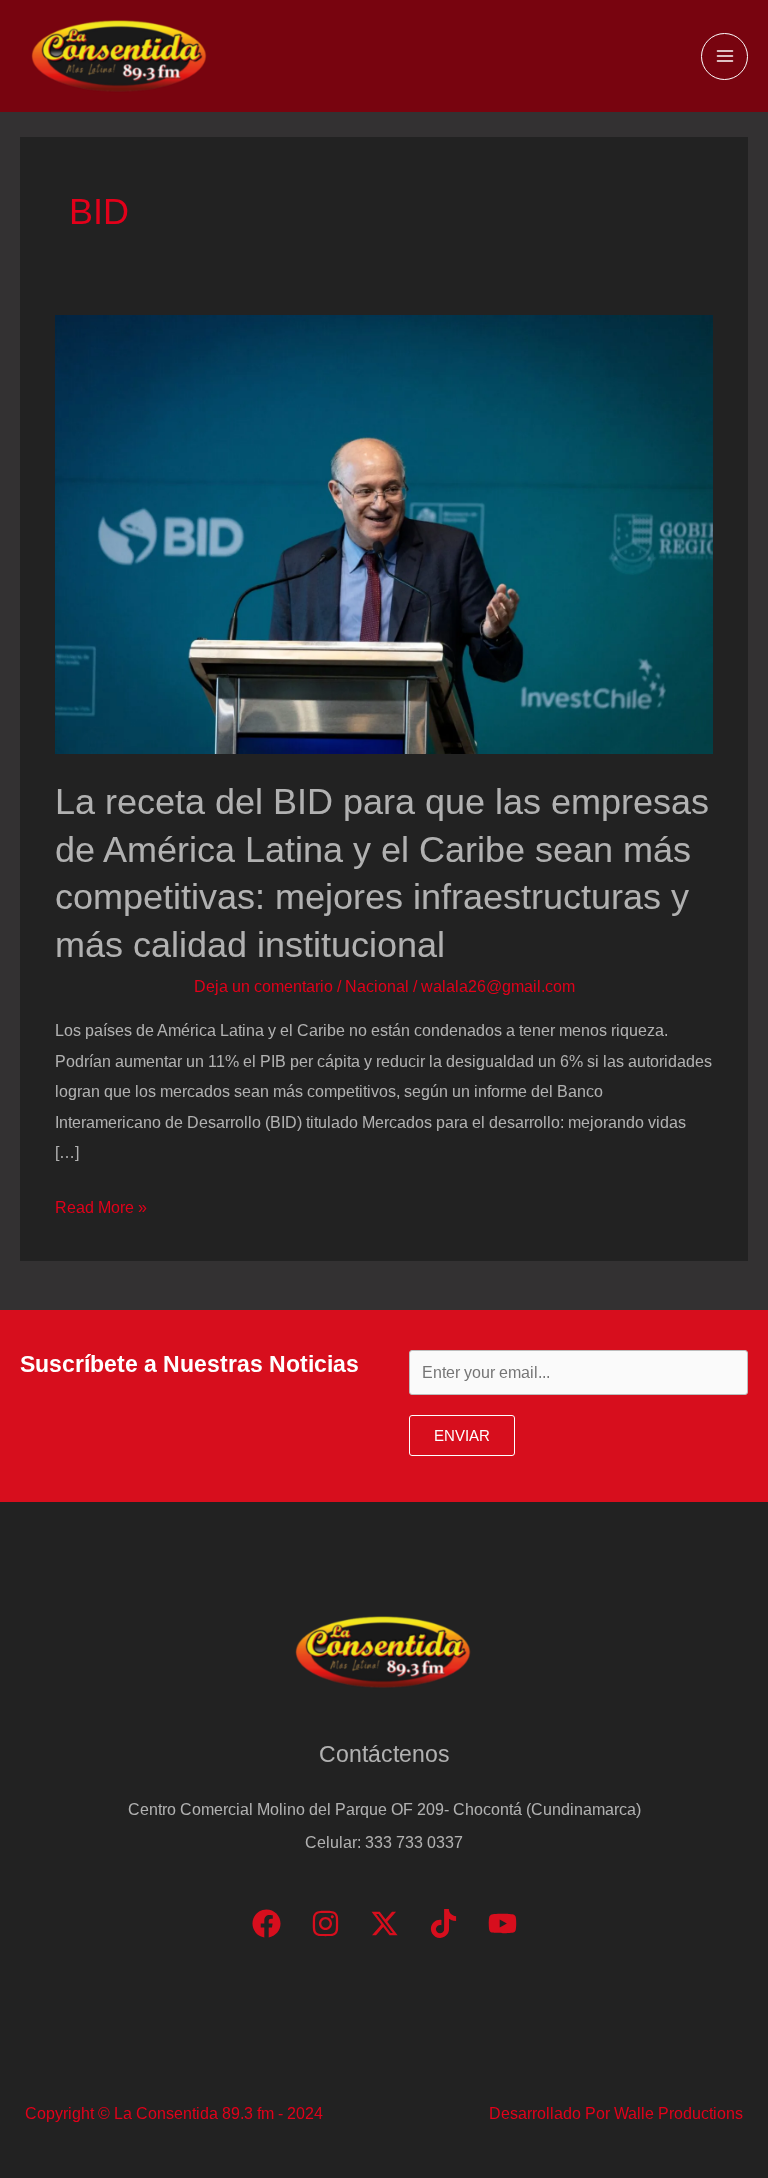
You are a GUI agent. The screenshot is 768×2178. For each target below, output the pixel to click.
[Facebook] (266, 1923)
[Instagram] (325, 1923)
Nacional (377, 986)
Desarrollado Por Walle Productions (616, 2113)
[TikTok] (443, 1923)
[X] (384, 1923)
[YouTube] (502, 1923)
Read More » (101, 1209)
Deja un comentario (263, 986)
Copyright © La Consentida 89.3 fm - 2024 (174, 2113)
